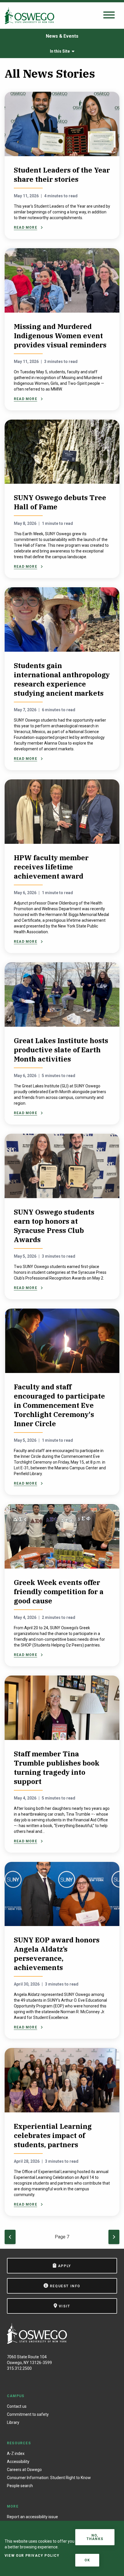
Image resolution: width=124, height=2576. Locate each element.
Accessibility (18, 2462)
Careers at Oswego (24, 2470)
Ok (87, 2560)
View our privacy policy (32, 2556)
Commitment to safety (28, 2414)
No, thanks (95, 2537)
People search (20, 2486)
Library (13, 2422)
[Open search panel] (109, 15)
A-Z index (16, 2453)
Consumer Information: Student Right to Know (49, 2478)
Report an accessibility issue (32, 2517)
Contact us (17, 2406)
